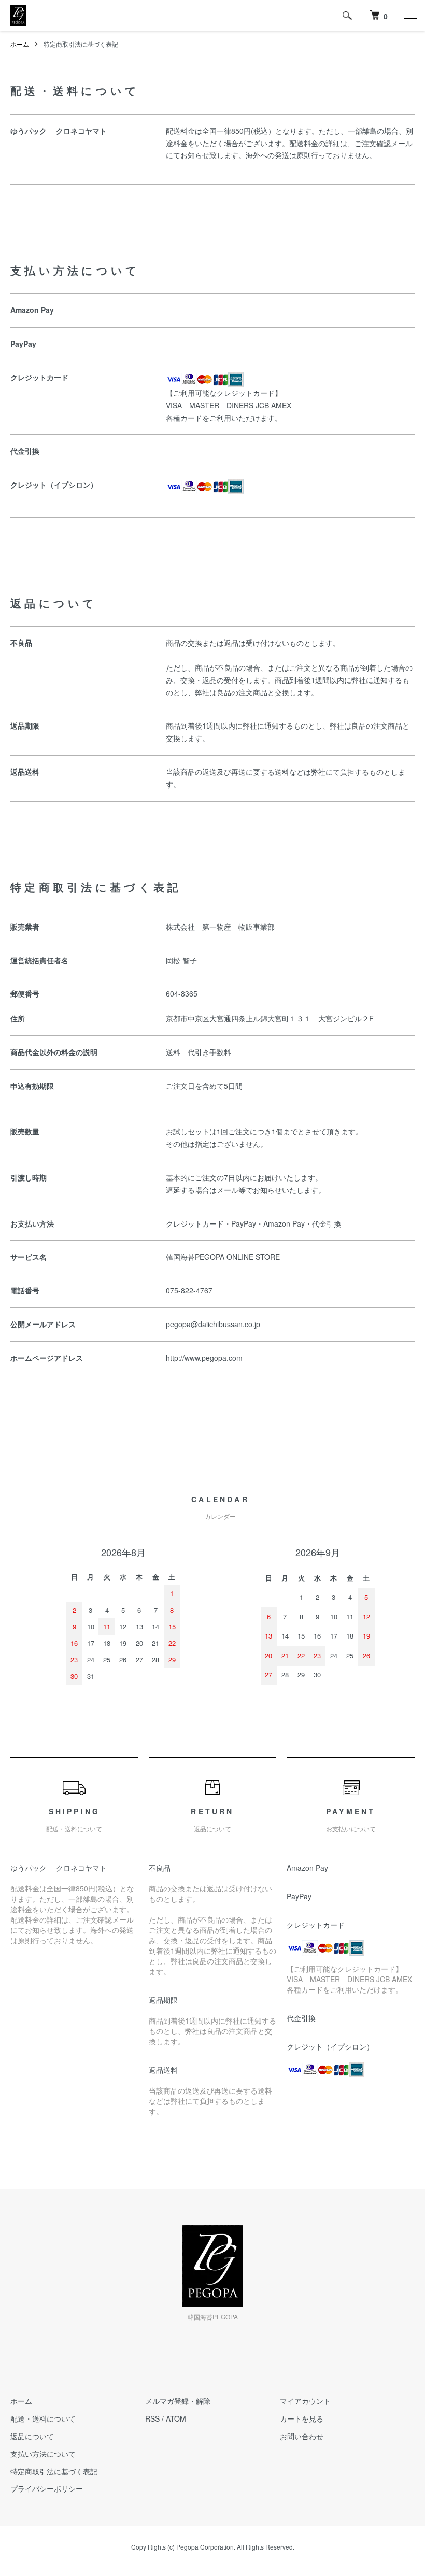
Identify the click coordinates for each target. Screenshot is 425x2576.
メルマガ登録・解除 (178, 2401)
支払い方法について (43, 2454)
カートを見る (302, 2418)
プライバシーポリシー (47, 2488)
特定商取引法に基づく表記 (54, 2471)
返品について (32, 2436)
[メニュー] (409, 16)
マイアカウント (305, 2401)
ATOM (176, 2418)
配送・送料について (43, 2418)
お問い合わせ (302, 2436)
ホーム (20, 44)
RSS (152, 2418)
